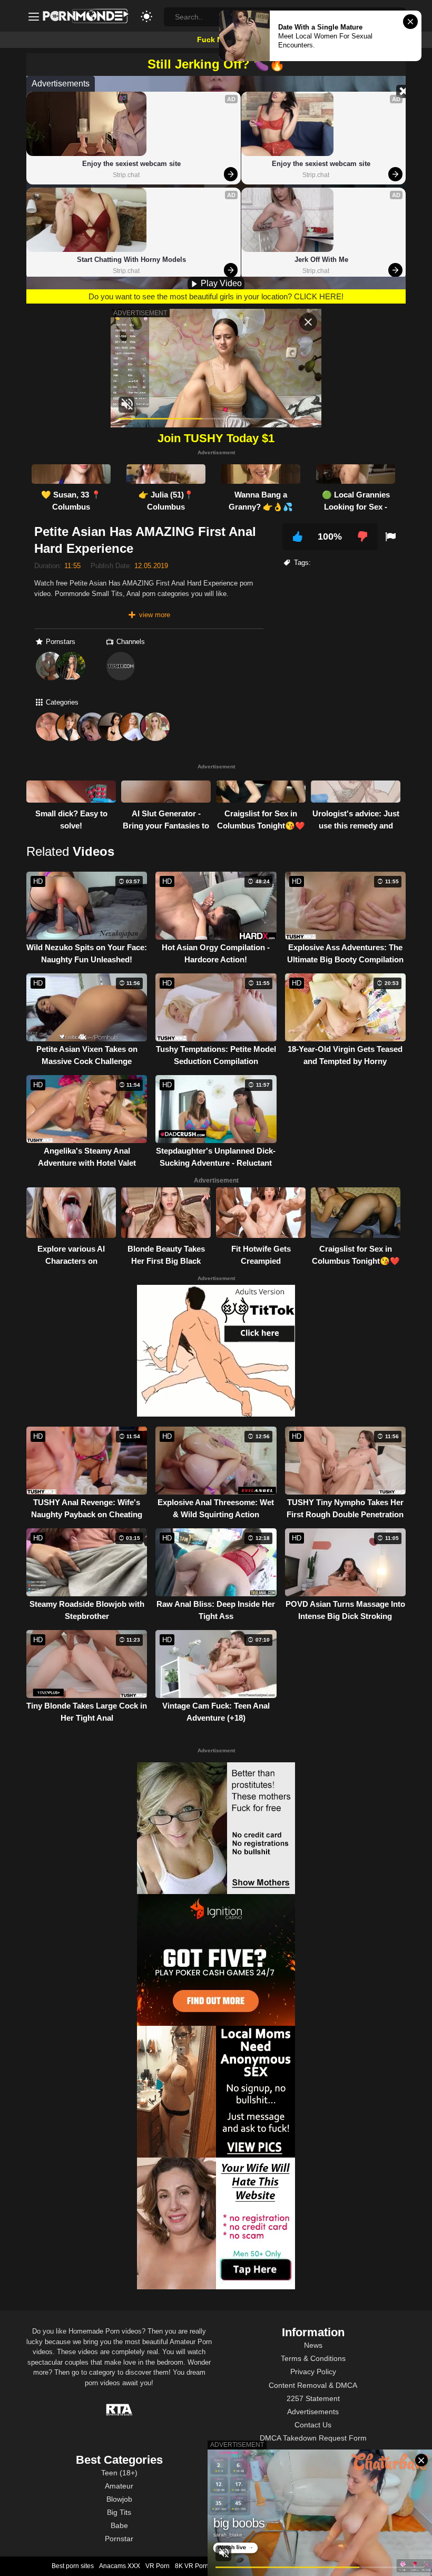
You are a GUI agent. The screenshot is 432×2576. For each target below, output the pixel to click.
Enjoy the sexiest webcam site (131, 164)
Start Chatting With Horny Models (131, 260)
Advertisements (313, 2412)
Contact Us (313, 2425)
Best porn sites (73, 2566)
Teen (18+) (119, 2473)
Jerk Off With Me (321, 260)
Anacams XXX (120, 2566)
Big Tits (119, 2512)
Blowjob (119, 2499)
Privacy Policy (313, 2372)
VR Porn (158, 2566)
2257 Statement (313, 2398)
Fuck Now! (216, 40)
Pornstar (119, 2539)
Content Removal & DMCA (313, 2385)
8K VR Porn (192, 2566)
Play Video (220, 283)
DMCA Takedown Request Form (313, 2438)
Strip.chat (126, 175)
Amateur (119, 2486)
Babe (119, 2525)
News (313, 2345)
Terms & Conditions (313, 2358)
